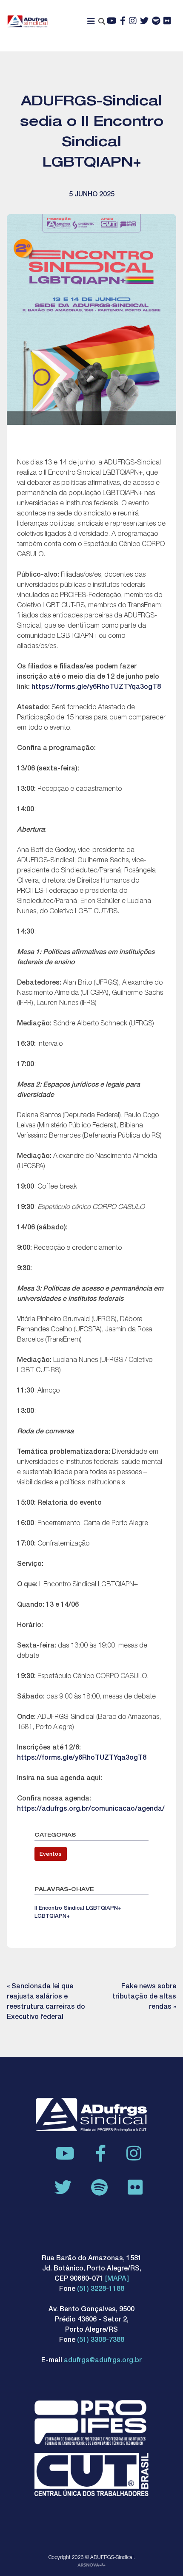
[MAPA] (117, 2279)
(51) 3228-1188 (101, 2290)
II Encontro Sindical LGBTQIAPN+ (78, 1909)
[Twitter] (144, 22)
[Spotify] (156, 22)
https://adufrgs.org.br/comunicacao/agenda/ (91, 1809)
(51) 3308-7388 (101, 2341)
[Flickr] (167, 22)
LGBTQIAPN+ (52, 1917)
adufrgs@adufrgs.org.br (103, 2361)
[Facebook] (123, 22)
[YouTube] (112, 22)
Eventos (51, 1855)
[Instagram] (133, 22)
